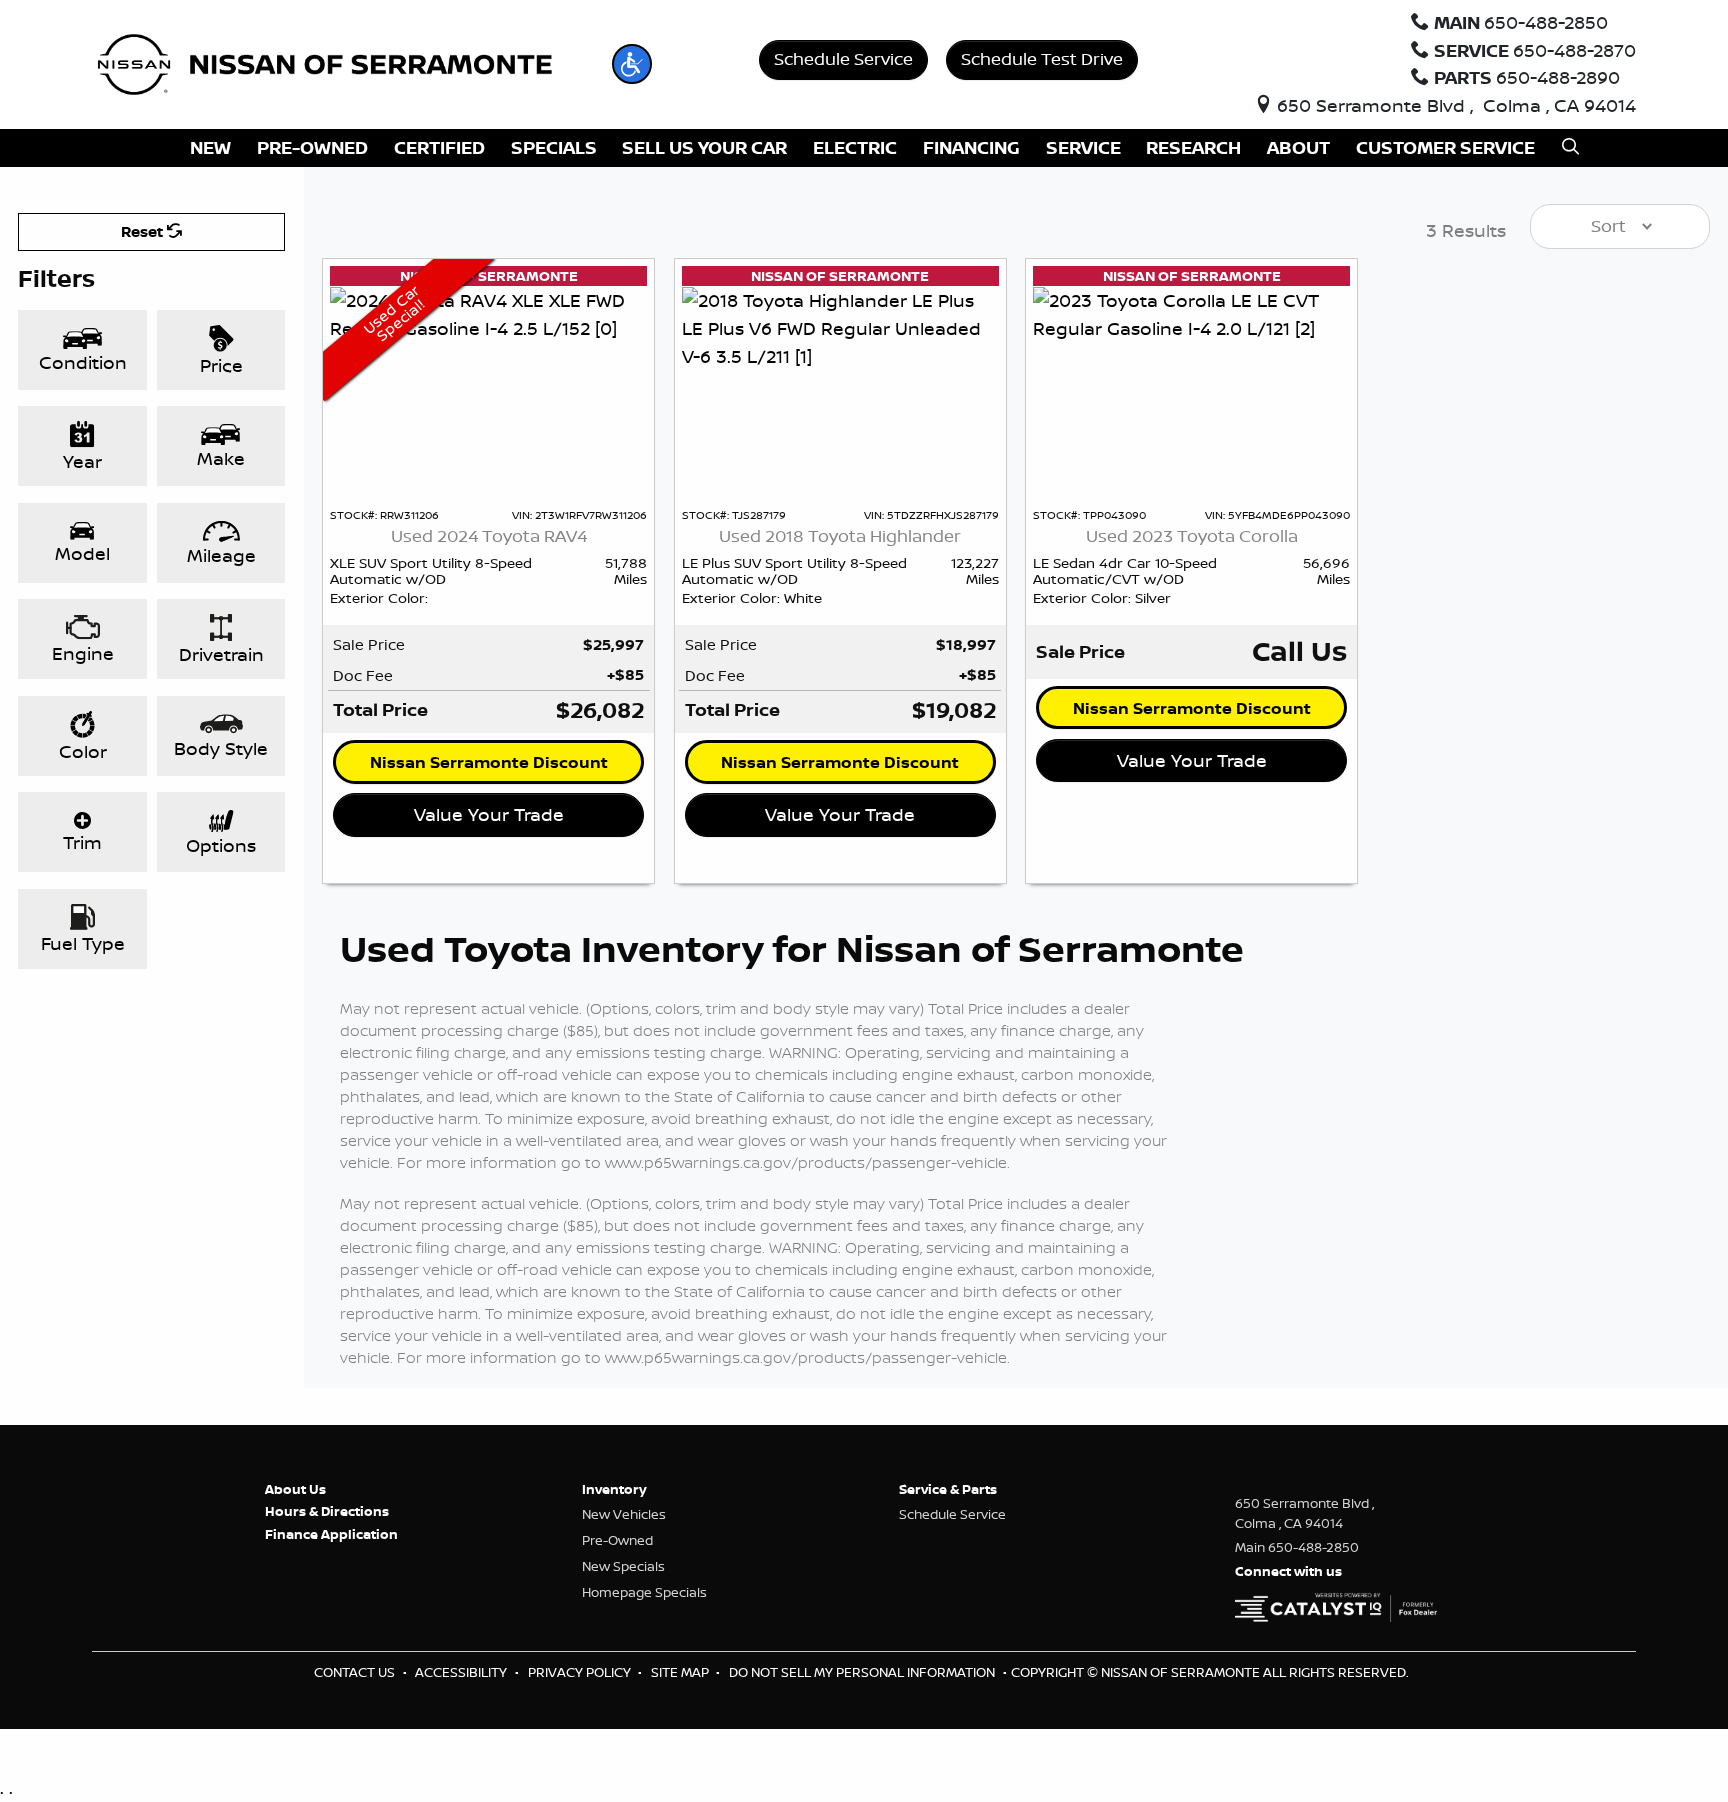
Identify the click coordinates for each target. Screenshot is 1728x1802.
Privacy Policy (581, 1672)
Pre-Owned (617, 1540)
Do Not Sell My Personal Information (863, 1672)
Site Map (681, 1672)
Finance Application (331, 1534)
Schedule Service (843, 58)
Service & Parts (948, 1489)
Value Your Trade (489, 814)
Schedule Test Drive (1042, 58)
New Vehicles (624, 1514)
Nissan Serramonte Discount (489, 762)
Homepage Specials (644, 1592)
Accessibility (462, 1672)
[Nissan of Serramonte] (338, 62)
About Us (295, 1489)
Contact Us (356, 1672)
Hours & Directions (327, 1511)
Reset (144, 231)
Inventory (614, 1489)
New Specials (623, 1566)
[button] (632, 64)
